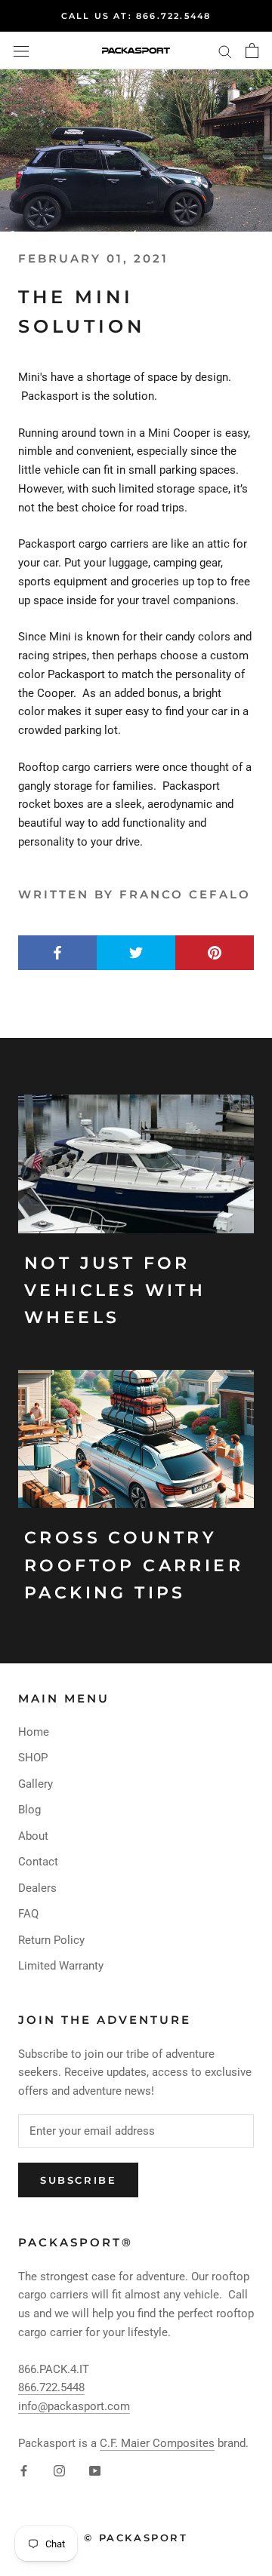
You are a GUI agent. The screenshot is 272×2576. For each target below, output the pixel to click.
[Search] (225, 51)
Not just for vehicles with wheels (115, 1291)
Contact (38, 1862)
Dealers (37, 1888)
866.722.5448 (51, 2387)
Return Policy (51, 1940)
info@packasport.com (74, 2406)
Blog (29, 1810)
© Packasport (136, 2538)
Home (34, 1732)
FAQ (28, 1914)
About (33, 1836)
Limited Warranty (61, 1966)
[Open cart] (252, 51)
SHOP (33, 1758)
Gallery (36, 1784)
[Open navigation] (21, 51)
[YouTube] (95, 2471)
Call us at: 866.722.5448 (136, 16)
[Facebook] (24, 2471)
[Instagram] (59, 2471)
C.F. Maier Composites (157, 2443)
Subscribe (78, 2180)
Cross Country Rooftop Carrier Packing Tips (134, 1565)
